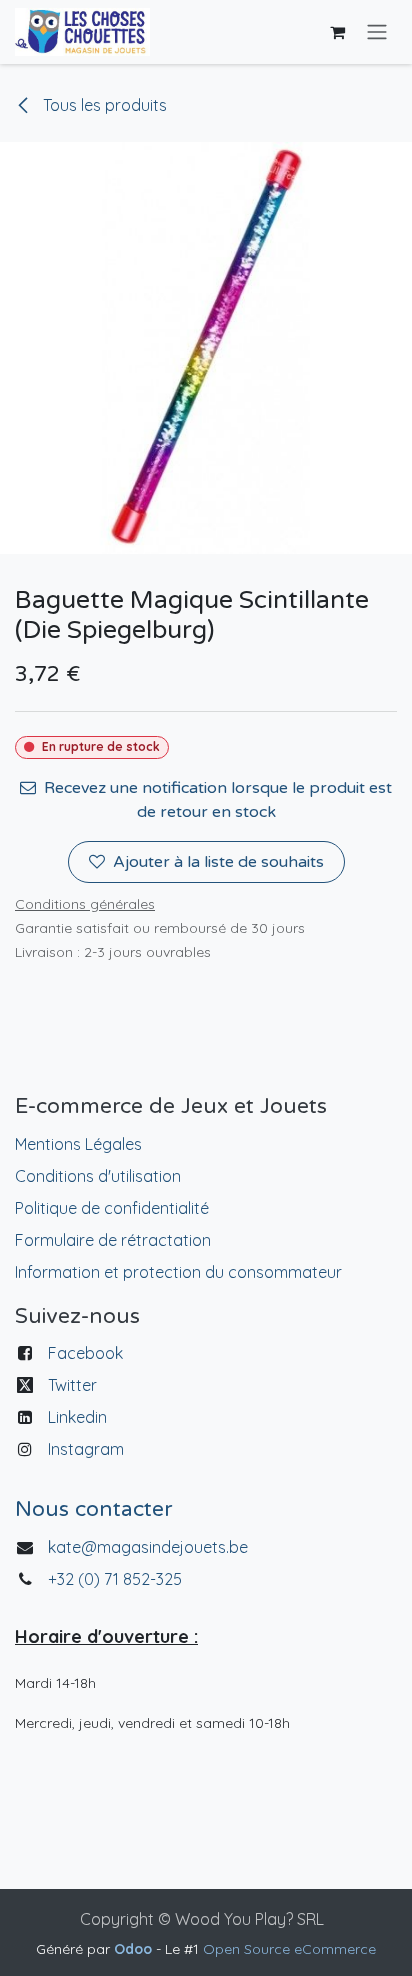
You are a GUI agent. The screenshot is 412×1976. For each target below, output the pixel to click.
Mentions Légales (78, 1144)
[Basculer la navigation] (377, 32)
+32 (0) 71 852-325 (117, 1579)
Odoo (135, 1949)
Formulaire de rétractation (113, 1240)
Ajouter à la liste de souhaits (218, 862)
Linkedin (77, 1417)
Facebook (85, 1353)
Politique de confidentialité (112, 1208)
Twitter (72, 1385)
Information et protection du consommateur (178, 1272)
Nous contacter (93, 1509)
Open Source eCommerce (289, 1949)
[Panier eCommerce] (337, 32)
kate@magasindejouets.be (148, 1547)
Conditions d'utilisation (98, 1176)
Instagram (86, 1449)
